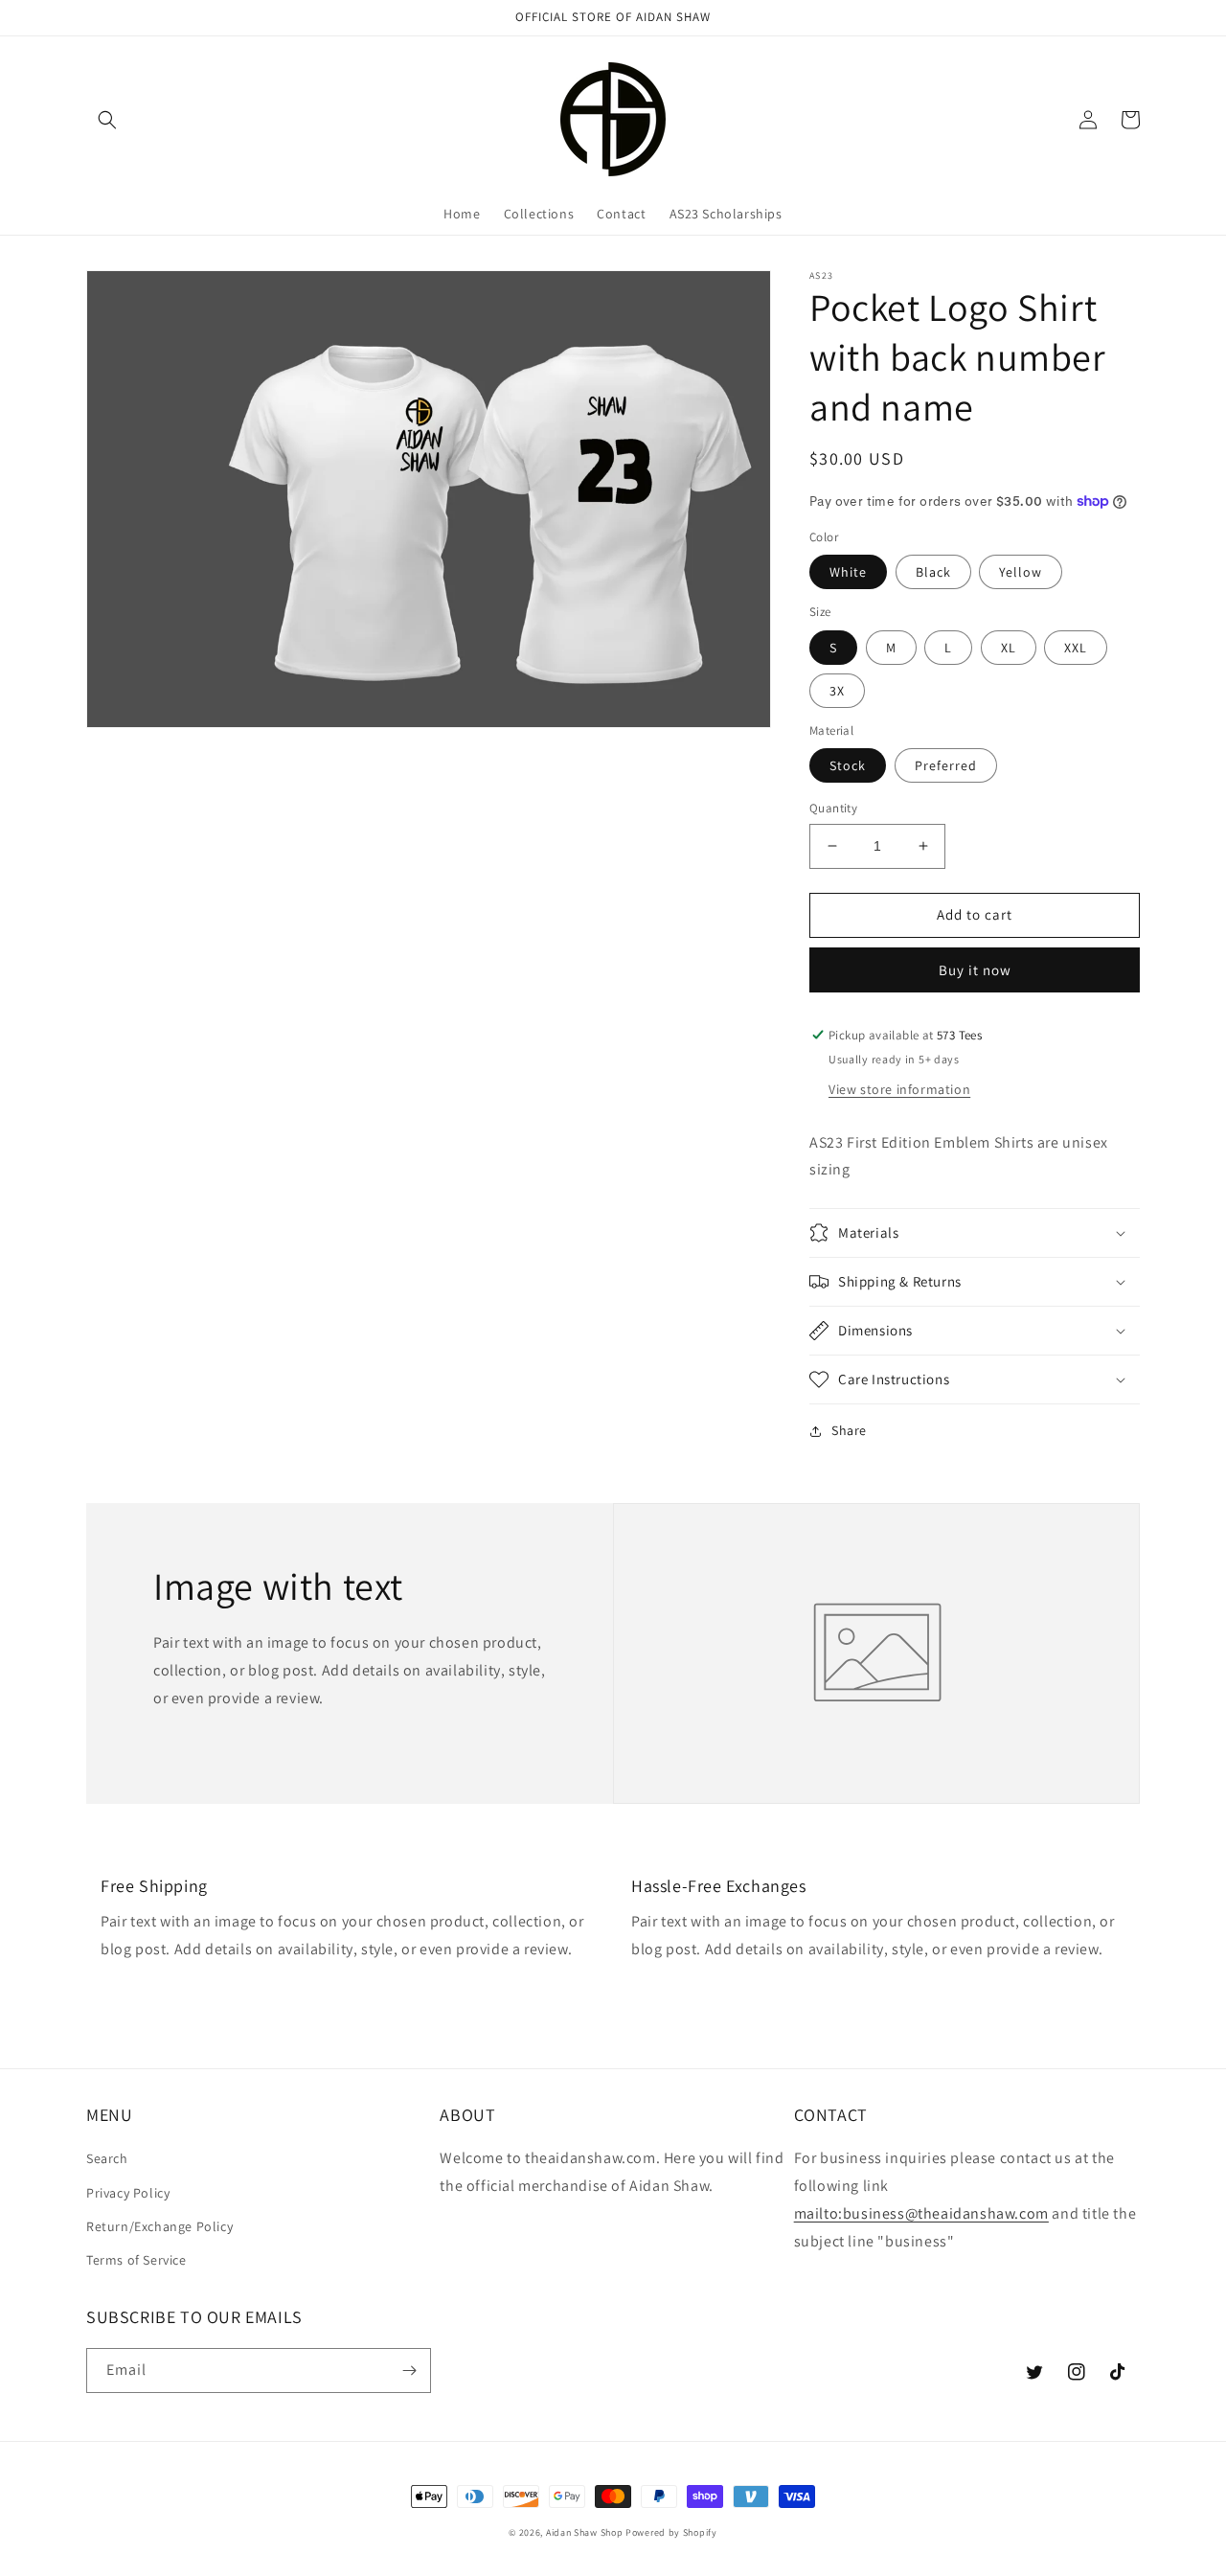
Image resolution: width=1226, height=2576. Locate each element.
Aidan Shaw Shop (585, 2532)
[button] (107, 120)
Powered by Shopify (671, 2532)
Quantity (833, 808)
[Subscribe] (409, 2371)
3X (837, 691)
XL (1009, 648)
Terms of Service (136, 2260)
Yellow (1021, 572)
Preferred (946, 765)
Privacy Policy (128, 2193)
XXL (1076, 648)
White (848, 572)
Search (107, 2158)
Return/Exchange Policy (159, 2226)
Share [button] (849, 1430)
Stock (848, 765)
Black (933, 572)
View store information (899, 1089)
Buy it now (975, 970)
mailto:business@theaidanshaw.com (921, 2213)
